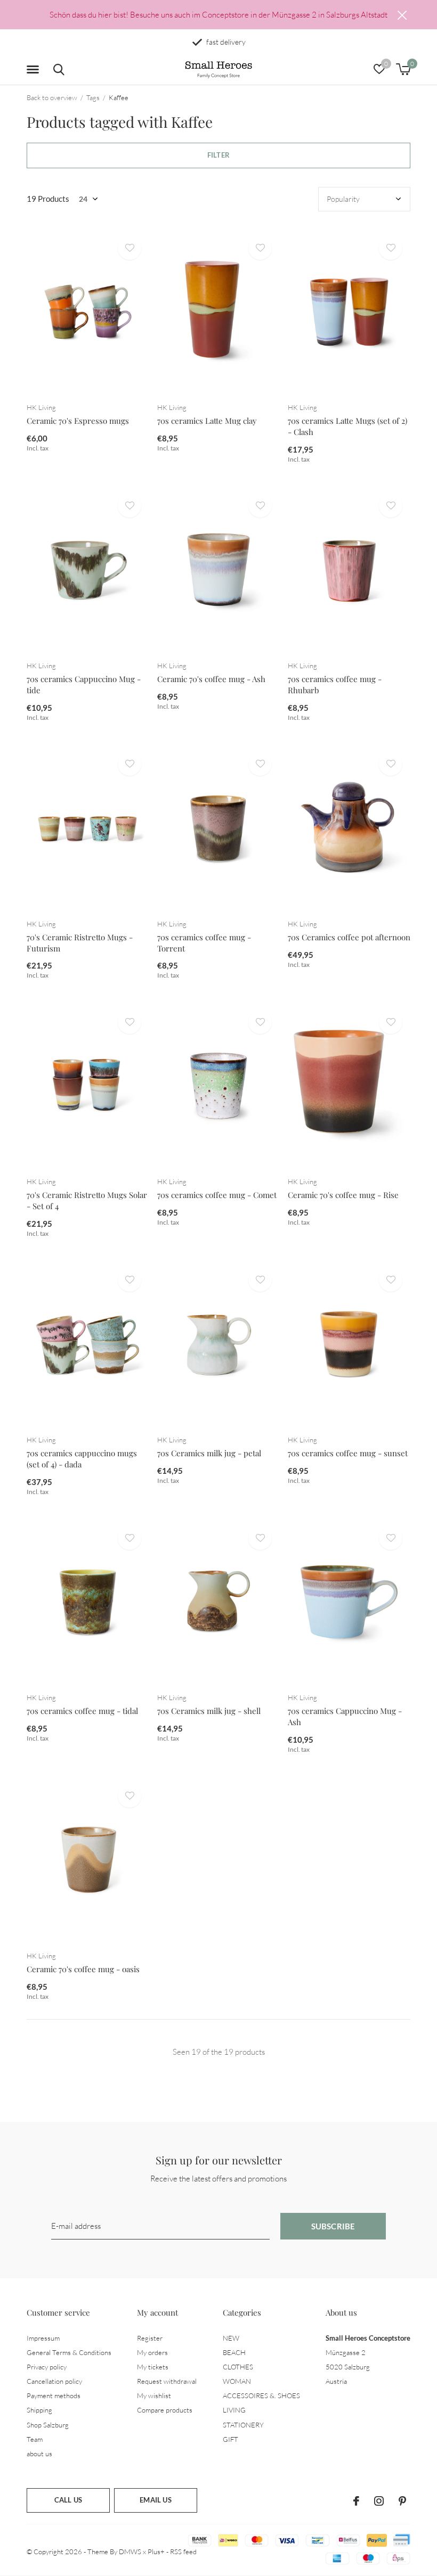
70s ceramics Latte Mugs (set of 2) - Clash (347, 426)
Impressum (43, 2338)
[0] (403, 69)
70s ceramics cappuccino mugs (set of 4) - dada (82, 1459)
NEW (231, 2338)
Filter (218, 155)
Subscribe (333, 2226)
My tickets (153, 2367)
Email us (155, 2500)
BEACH (234, 2352)
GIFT (230, 2439)
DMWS (130, 2552)
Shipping (39, 2410)
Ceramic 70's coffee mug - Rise (343, 1195)
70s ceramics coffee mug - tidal (82, 1711)
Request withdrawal (167, 2381)
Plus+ (156, 2552)
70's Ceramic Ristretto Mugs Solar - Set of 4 (87, 1200)
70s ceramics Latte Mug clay (207, 421)
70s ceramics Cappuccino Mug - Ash (345, 1716)
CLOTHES (238, 2367)
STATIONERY (243, 2425)
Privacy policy (47, 2367)
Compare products (165, 2410)
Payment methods (54, 2395)
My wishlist (154, 2395)
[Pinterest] (402, 2501)
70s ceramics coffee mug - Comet (217, 1195)
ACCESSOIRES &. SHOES (261, 2395)
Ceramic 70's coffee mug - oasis (83, 1969)
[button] (35, 70)
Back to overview (52, 97)
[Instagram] (379, 2501)
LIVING (234, 2410)
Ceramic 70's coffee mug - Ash (211, 679)
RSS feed (183, 2552)
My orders (152, 2352)
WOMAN (237, 2381)
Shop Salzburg (48, 2425)
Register (150, 2338)
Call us (68, 2500)
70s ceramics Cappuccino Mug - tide (84, 684)
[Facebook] (356, 2501)
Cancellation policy (54, 2381)
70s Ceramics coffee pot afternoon (349, 937)
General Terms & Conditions (69, 2352)
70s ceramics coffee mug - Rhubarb (335, 684)
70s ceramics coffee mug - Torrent (204, 943)
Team (35, 2439)
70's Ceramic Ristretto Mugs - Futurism (80, 943)
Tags (93, 97)
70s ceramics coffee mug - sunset (348, 1453)
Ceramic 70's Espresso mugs (78, 421)
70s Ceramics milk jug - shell (209, 1711)
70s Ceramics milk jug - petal (209, 1453)
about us (39, 2454)
